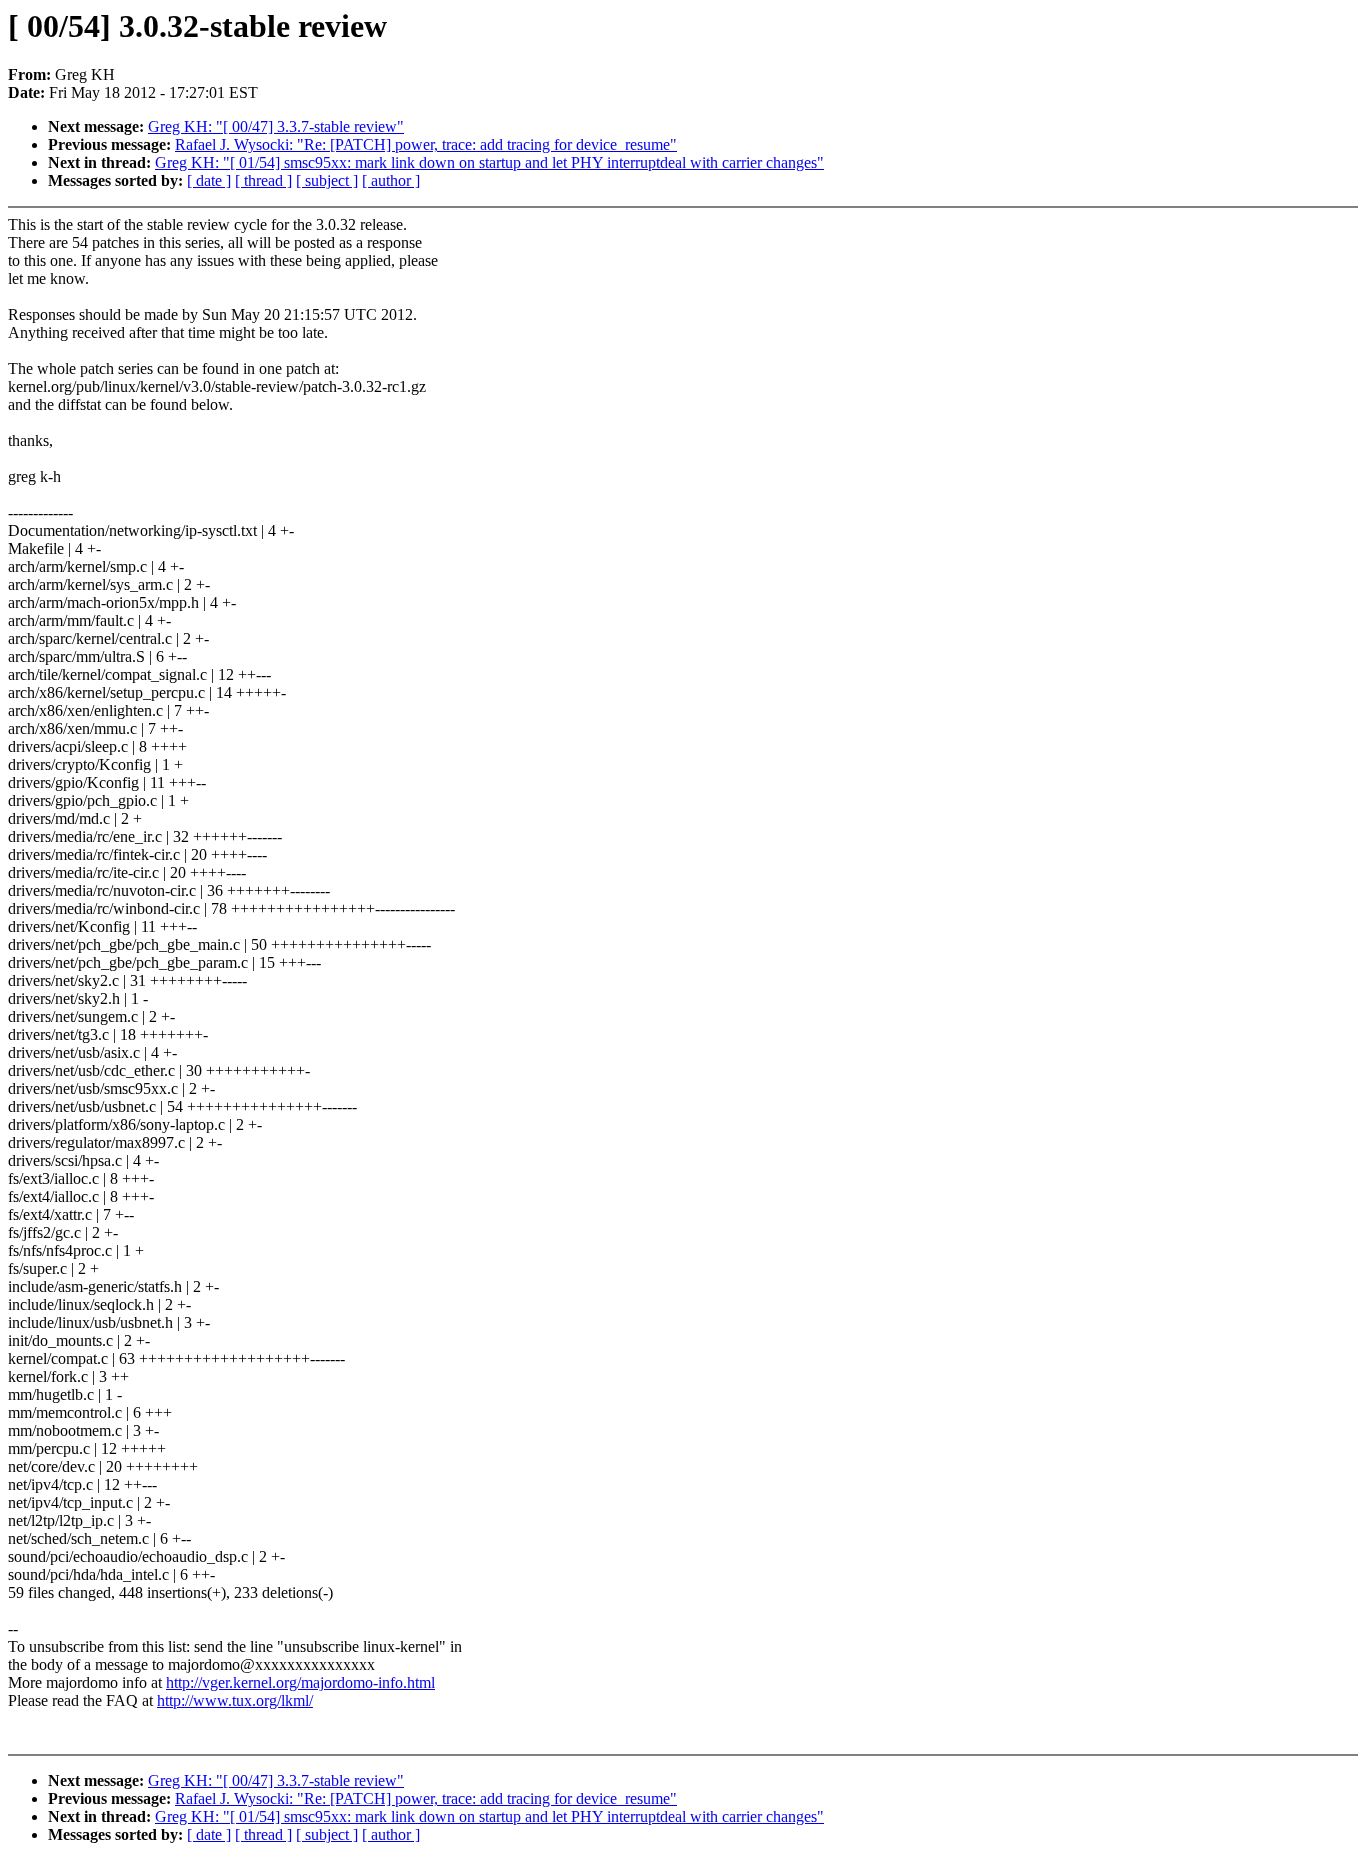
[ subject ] (327, 180)
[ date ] (209, 180)
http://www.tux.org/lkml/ (235, 1700)
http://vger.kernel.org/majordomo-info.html (300, 1682)
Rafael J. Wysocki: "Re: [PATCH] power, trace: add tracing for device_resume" (426, 144)
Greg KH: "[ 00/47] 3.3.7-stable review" (276, 126)
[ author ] (391, 180)
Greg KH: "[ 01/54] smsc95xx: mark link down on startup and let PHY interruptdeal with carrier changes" (489, 162)
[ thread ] (263, 180)
